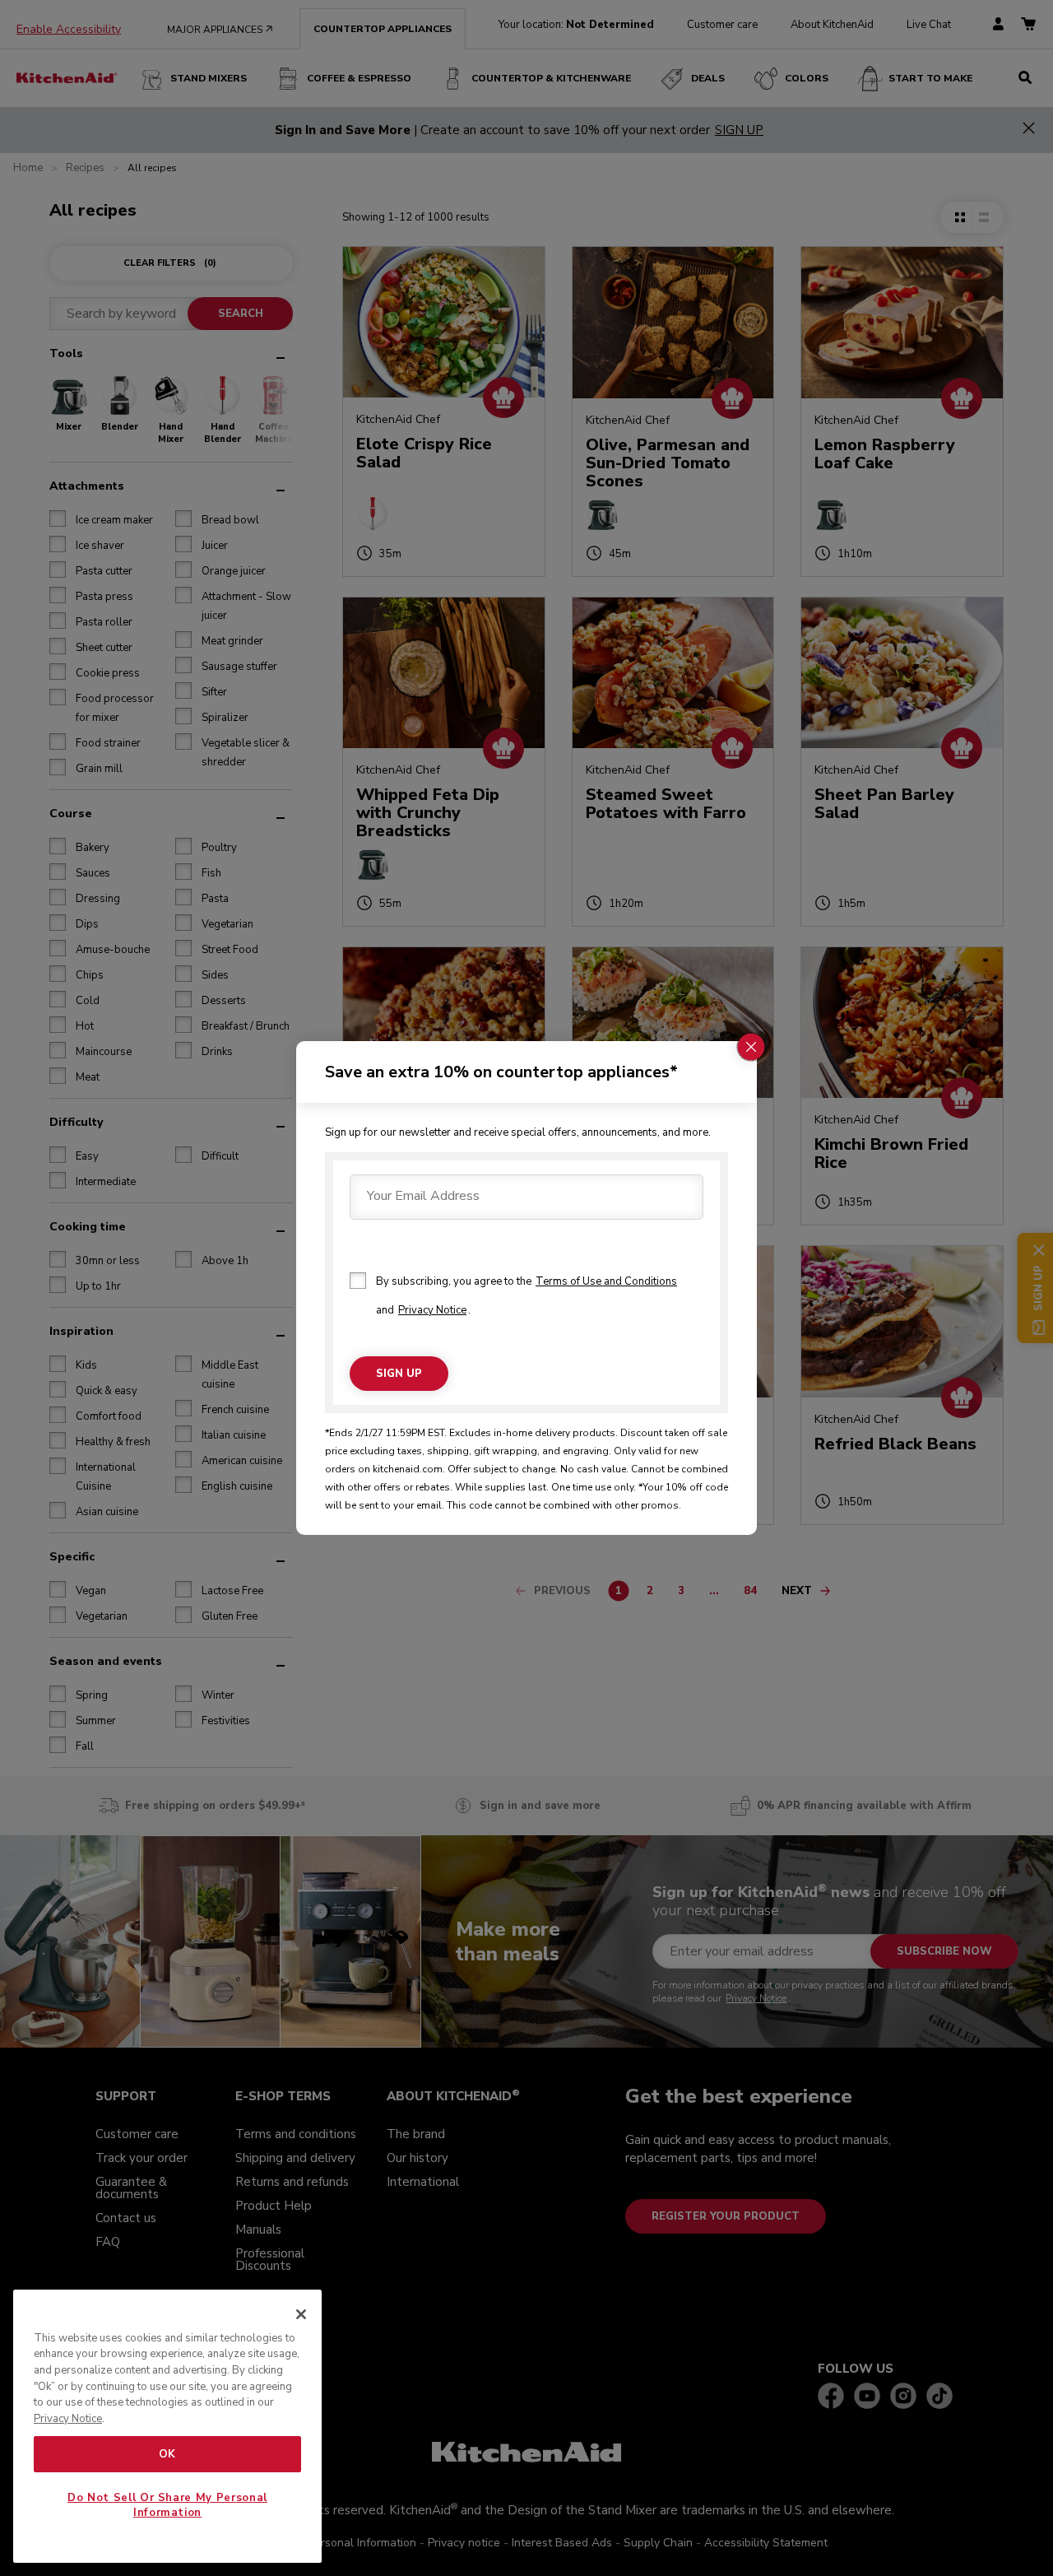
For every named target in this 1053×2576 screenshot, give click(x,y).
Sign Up (399, 1374)
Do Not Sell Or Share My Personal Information (167, 2505)
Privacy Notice (432, 1310)
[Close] (301, 2314)
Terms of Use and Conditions (606, 1281)
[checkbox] (358, 1281)
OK (167, 2454)
